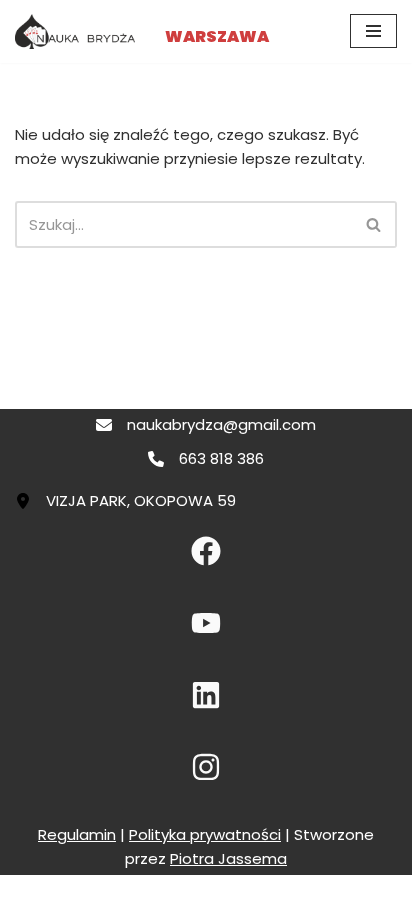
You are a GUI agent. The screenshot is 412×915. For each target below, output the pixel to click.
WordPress (278, 894)
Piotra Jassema (228, 858)
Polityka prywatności (205, 834)
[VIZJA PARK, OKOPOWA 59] (125, 501)
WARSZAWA (217, 36)
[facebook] (206, 551)
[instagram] (206, 767)
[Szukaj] (374, 224)
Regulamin (77, 834)
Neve (114, 894)
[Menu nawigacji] (373, 31)
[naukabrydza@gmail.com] (206, 425)
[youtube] (206, 623)
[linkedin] (206, 695)
